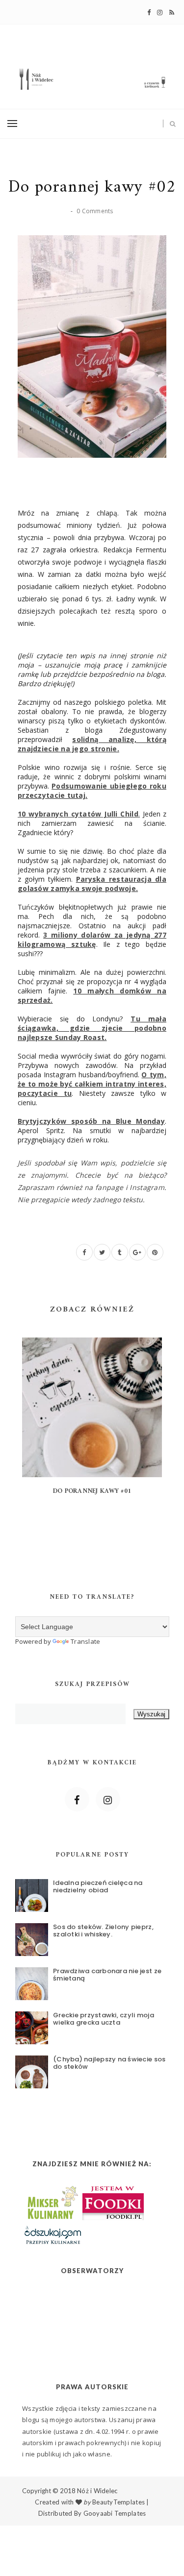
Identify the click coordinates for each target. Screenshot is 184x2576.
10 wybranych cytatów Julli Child (79, 814)
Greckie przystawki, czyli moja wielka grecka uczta (104, 2019)
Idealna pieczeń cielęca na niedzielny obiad (98, 1887)
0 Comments (95, 211)
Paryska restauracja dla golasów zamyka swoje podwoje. (92, 884)
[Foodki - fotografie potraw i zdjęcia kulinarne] (113, 2201)
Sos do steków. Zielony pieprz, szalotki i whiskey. (103, 1931)
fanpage (109, 1187)
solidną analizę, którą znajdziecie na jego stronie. (92, 744)
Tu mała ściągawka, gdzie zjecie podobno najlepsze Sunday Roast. (92, 1028)
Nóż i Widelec (97, 2491)
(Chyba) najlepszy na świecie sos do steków (109, 2063)
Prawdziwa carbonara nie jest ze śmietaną (107, 1975)
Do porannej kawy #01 (92, 1491)
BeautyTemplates (118, 2502)
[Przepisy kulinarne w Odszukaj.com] (53, 2234)
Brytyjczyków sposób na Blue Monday (91, 1121)
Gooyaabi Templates (115, 2513)
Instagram (147, 1187)
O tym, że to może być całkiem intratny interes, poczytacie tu (92, 1084)
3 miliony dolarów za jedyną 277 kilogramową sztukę (92, 940)
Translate (85, 1641)
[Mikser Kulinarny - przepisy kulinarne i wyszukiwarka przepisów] (52, 2201)
